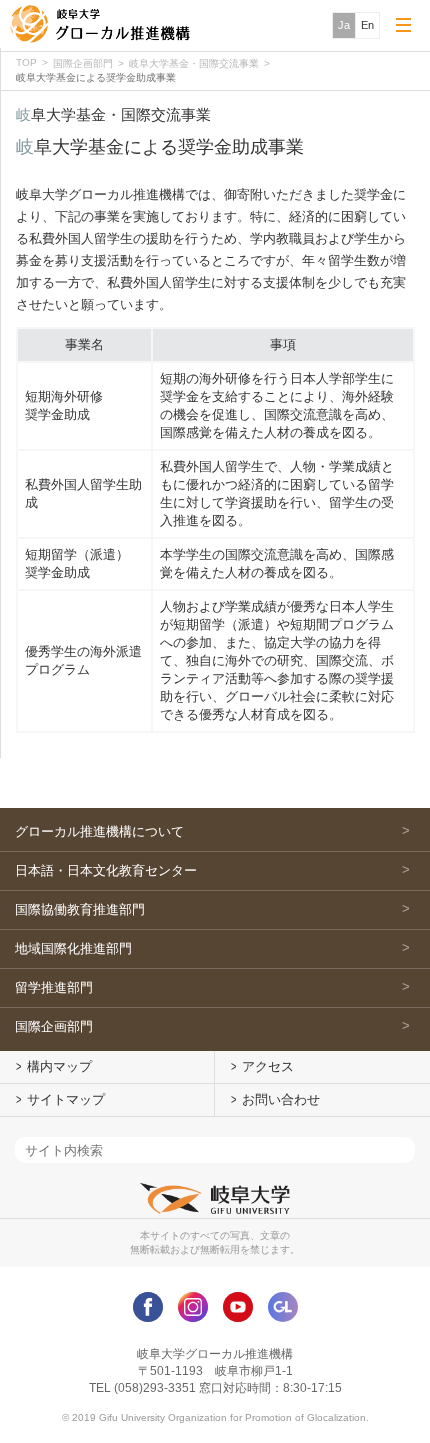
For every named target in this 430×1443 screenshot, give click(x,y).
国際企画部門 (83, 63)
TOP (26, 62)
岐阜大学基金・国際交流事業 (194, 63)
